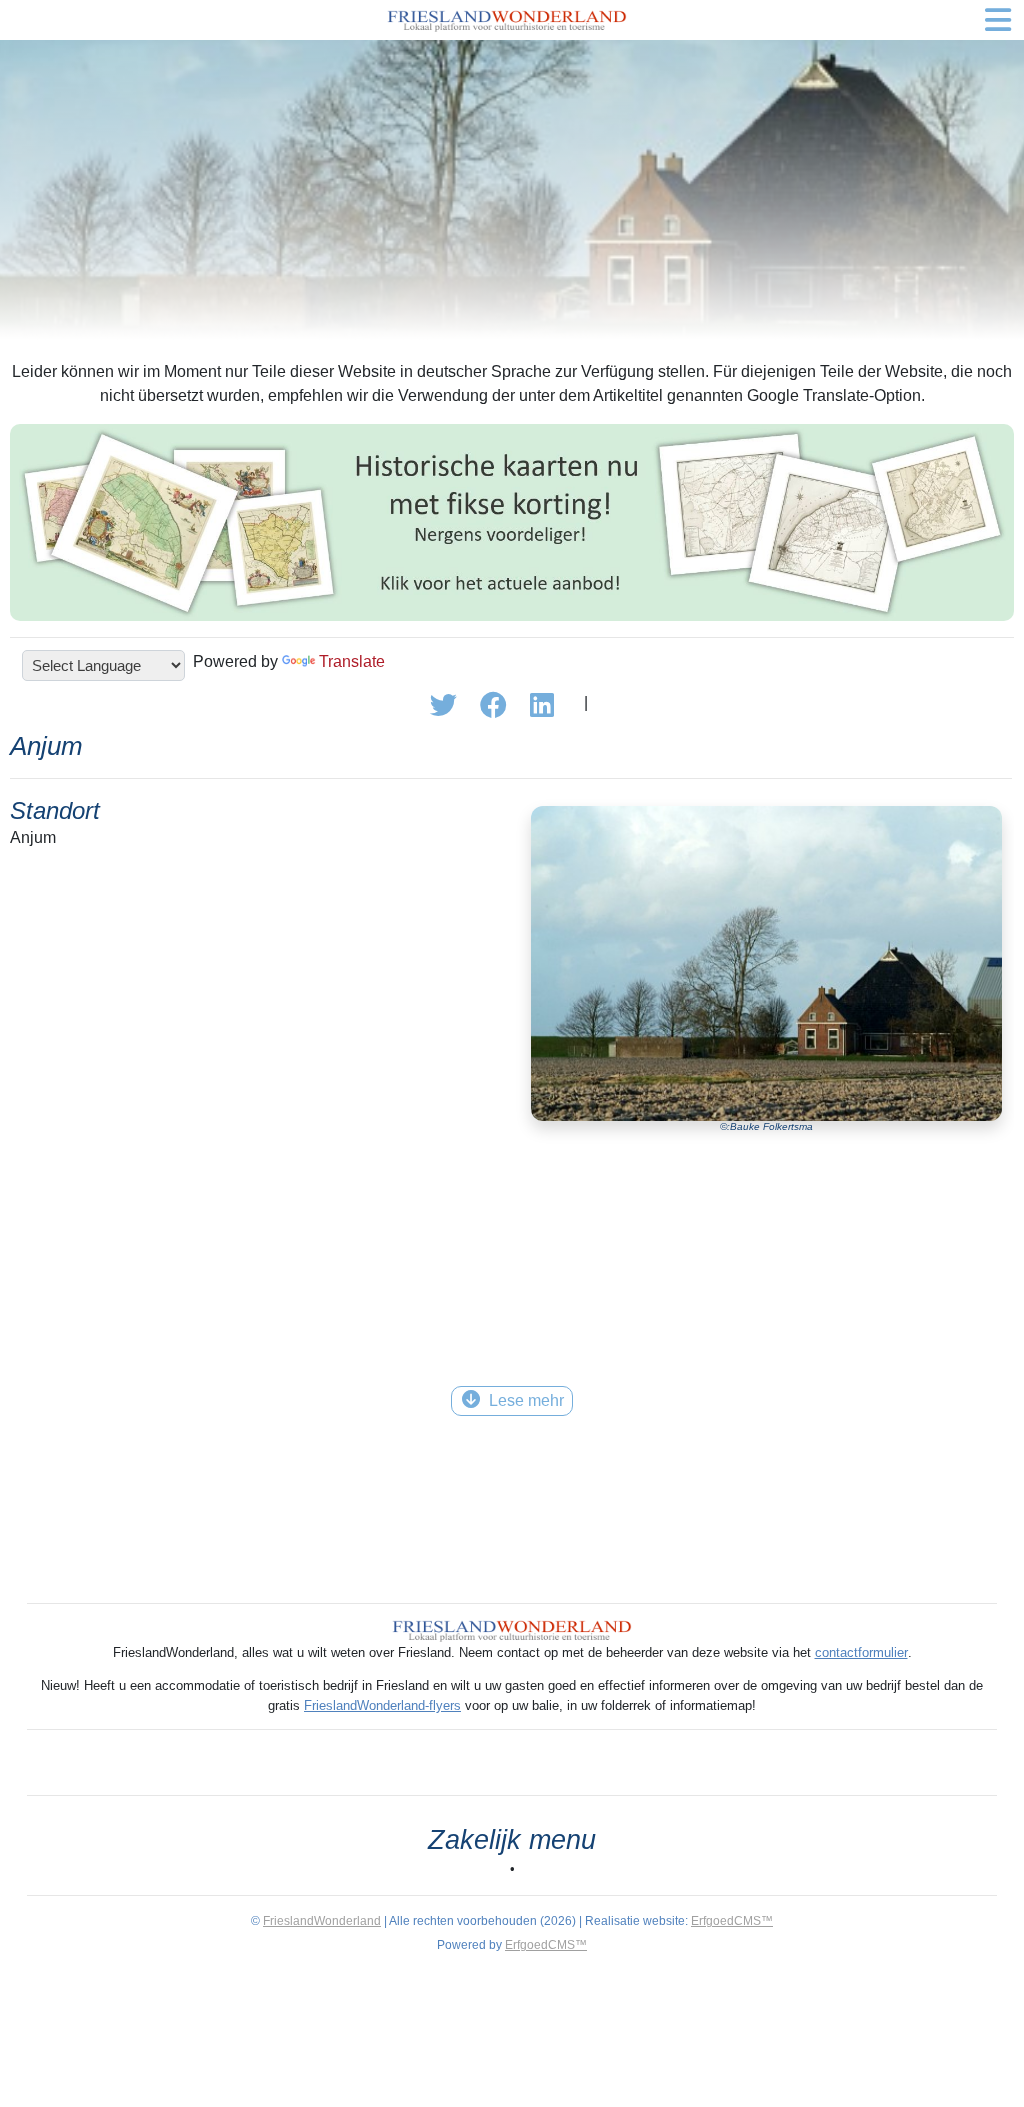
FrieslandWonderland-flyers (382, 1705)
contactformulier (861, 1652)
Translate (352, 661)
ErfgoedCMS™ (732, 1921)
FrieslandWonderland (322, 1921)
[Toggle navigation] (998, 20)
